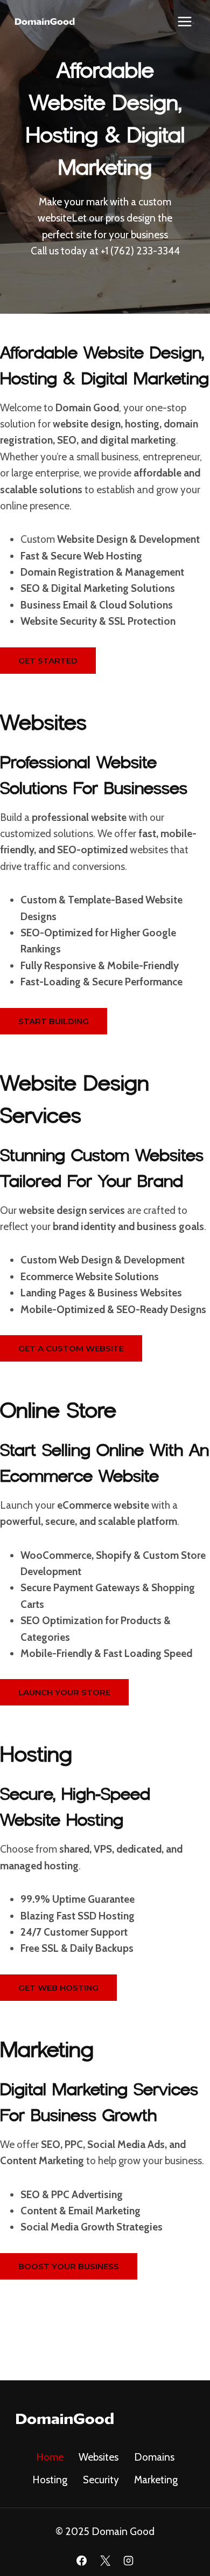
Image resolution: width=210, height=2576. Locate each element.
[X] (105, 2560)
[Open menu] (184, 21)
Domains (154, 2457)
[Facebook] (81, 2560)
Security (101, 2480)
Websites (99, 2457)
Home (50, 2457)
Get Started (48, 661)
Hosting (50, 2480)
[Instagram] (129, 2560)
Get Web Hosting (58, 1988)
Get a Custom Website (71, 1348)
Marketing (156, 2480)
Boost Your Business (69, 2266)
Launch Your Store (64, 1692)
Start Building (54, 1021)
